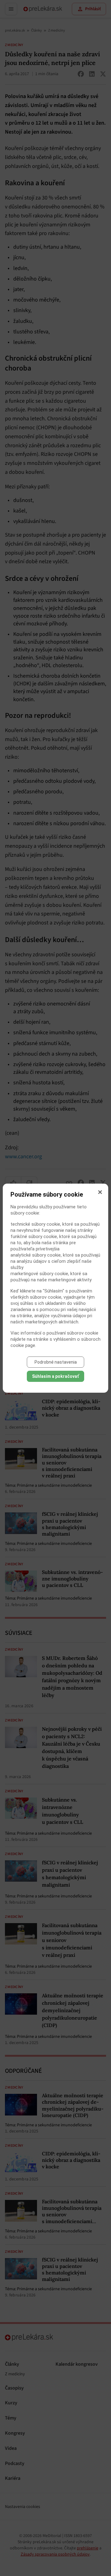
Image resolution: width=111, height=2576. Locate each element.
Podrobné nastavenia (56, 1362)
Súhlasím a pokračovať (55, 1376)
